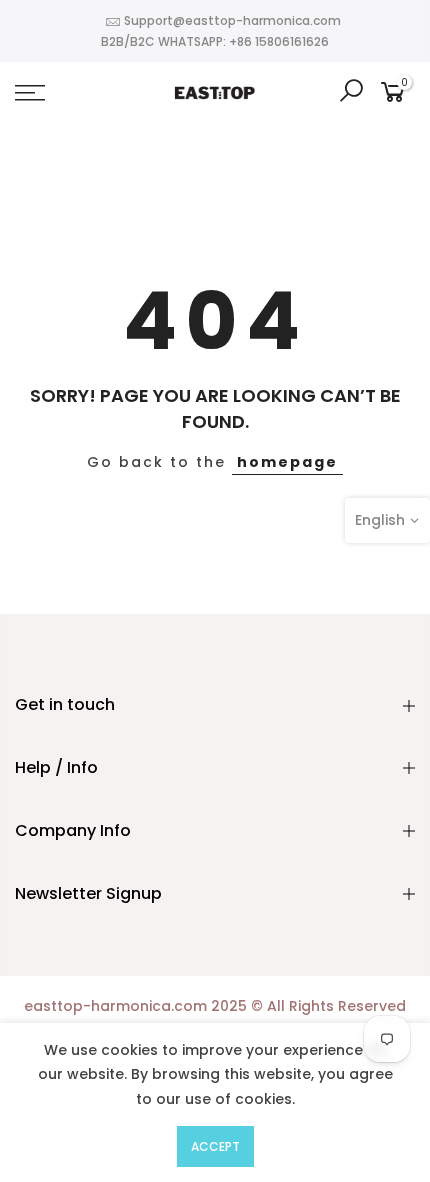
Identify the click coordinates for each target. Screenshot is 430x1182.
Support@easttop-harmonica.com (232, 20)
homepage (287, 462)
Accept (215, 1146)
